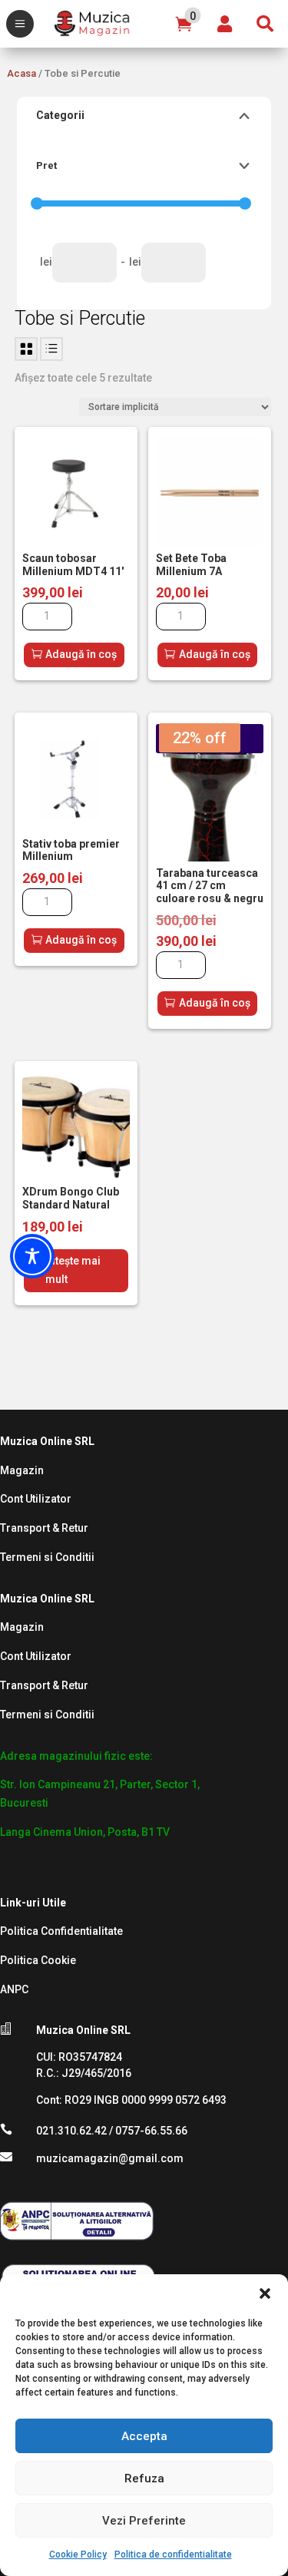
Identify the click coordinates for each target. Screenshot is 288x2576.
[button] (265, 2293)
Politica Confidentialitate (61, 1931)
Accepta (144, 2436)
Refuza (144, 2478)
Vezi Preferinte (144, 2521)
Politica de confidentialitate (173, 2555)
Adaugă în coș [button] (81, 654)
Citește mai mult (73, 1270)
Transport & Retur (44, 1528)
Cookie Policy (78, 2555)
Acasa (22, 73)
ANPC (14, 1989)
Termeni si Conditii (47, 1557)
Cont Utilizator (36, 1499)
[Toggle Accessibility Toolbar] (32, 1256)
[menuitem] (20, 24)
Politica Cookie (38, 1960)
